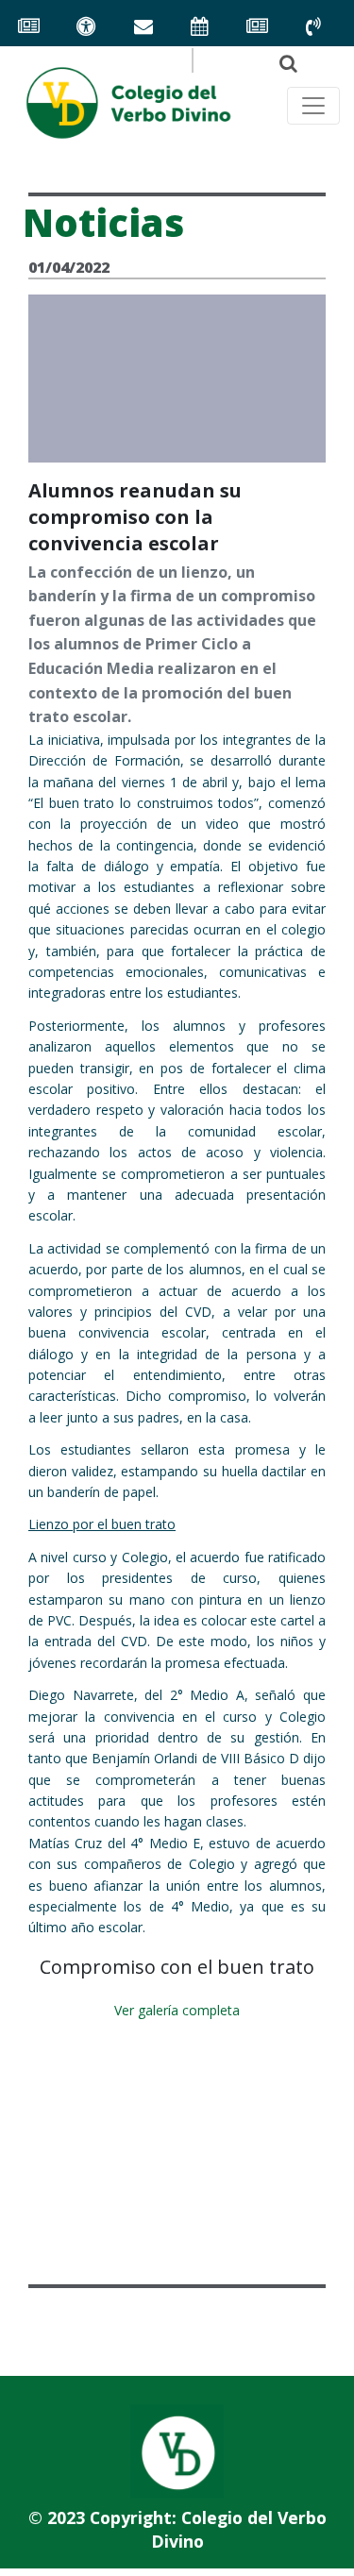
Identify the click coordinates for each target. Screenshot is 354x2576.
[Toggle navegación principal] (313, 106)
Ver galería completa (177, 2010)
